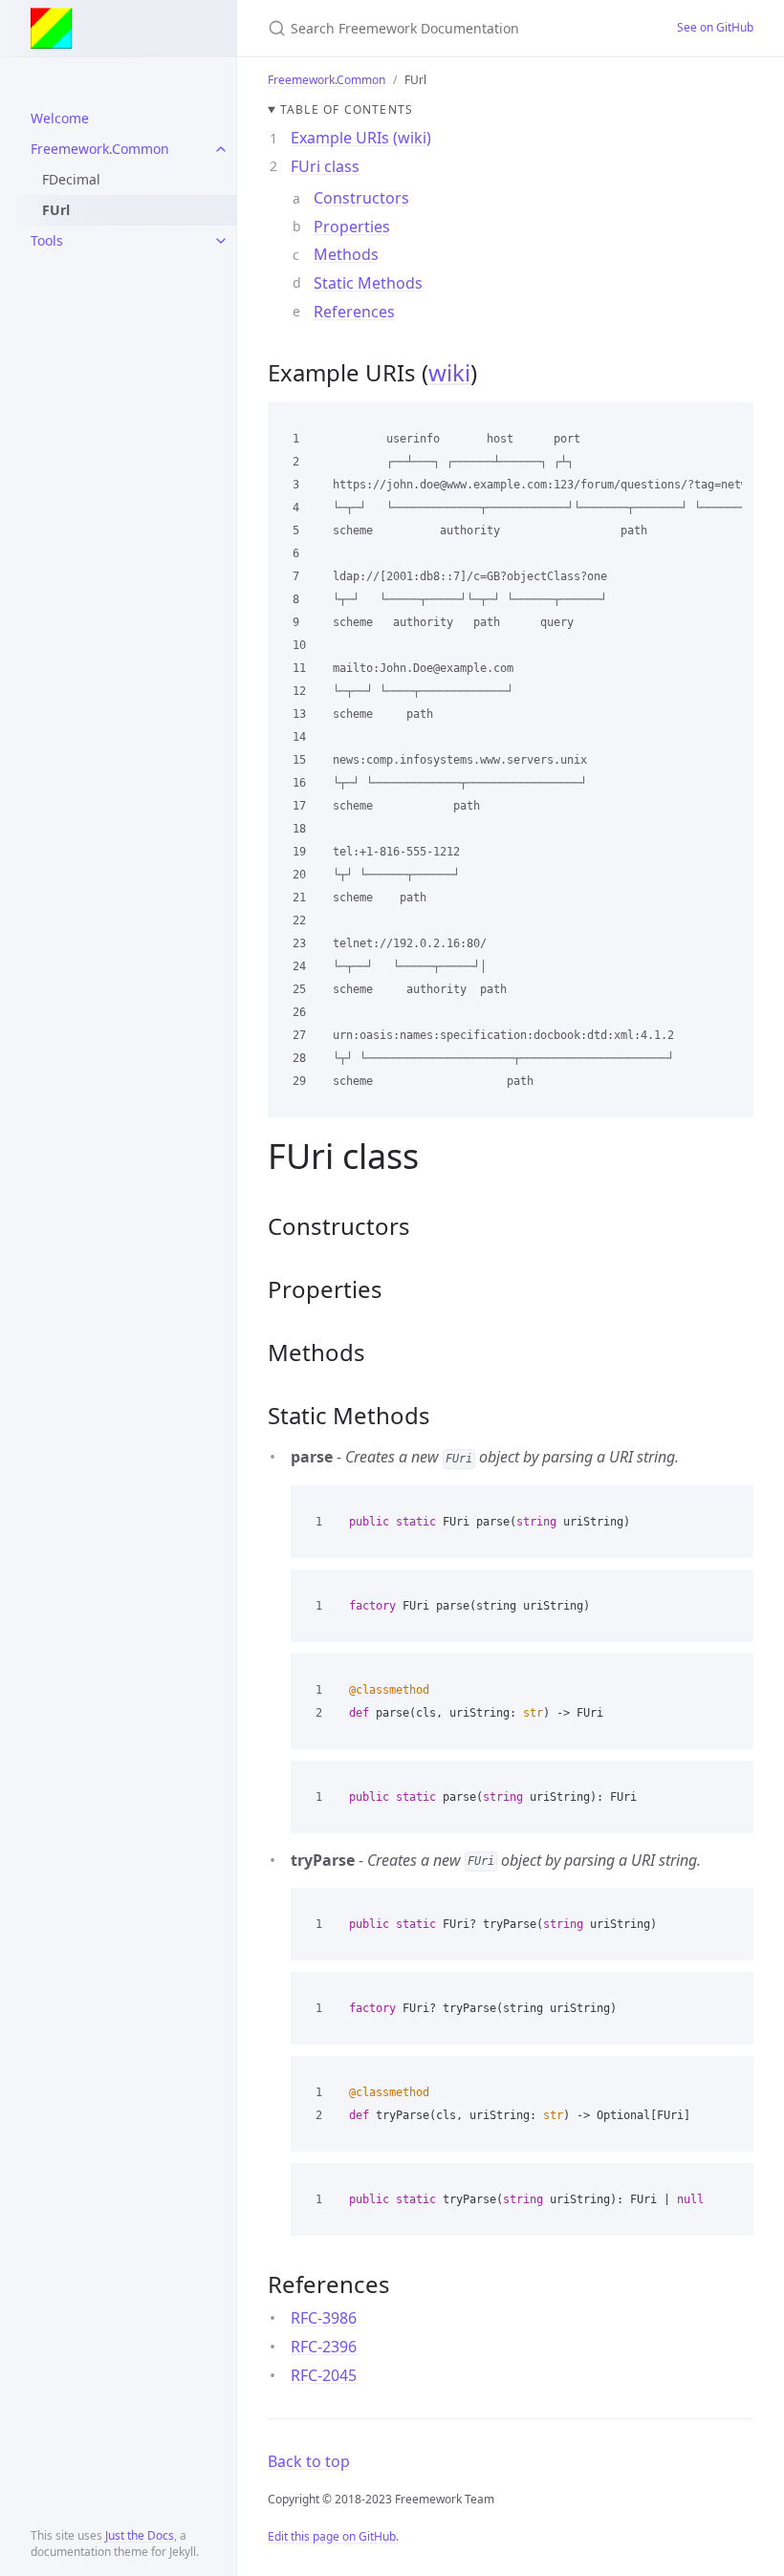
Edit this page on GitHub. (333, 2536)
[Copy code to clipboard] (730, 423)
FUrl (56, 210)
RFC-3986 (324, 2318)
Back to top (309, 2461)
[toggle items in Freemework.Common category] (221, 149)
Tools (47, 240)
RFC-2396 (324, 2347)
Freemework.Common (100, 149)
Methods (346, 254)
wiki (449, 372)
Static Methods (368, 283)
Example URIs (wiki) (361, 138)
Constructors (361, 198)
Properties (352, 227)
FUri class (325, 166)
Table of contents (347, 109)
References (354, 312)
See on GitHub (715, 27)
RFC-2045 (324, 2375)
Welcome (60, 118)
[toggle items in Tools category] (221, 241)
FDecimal (71, 179)
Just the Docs (140, 2535)
